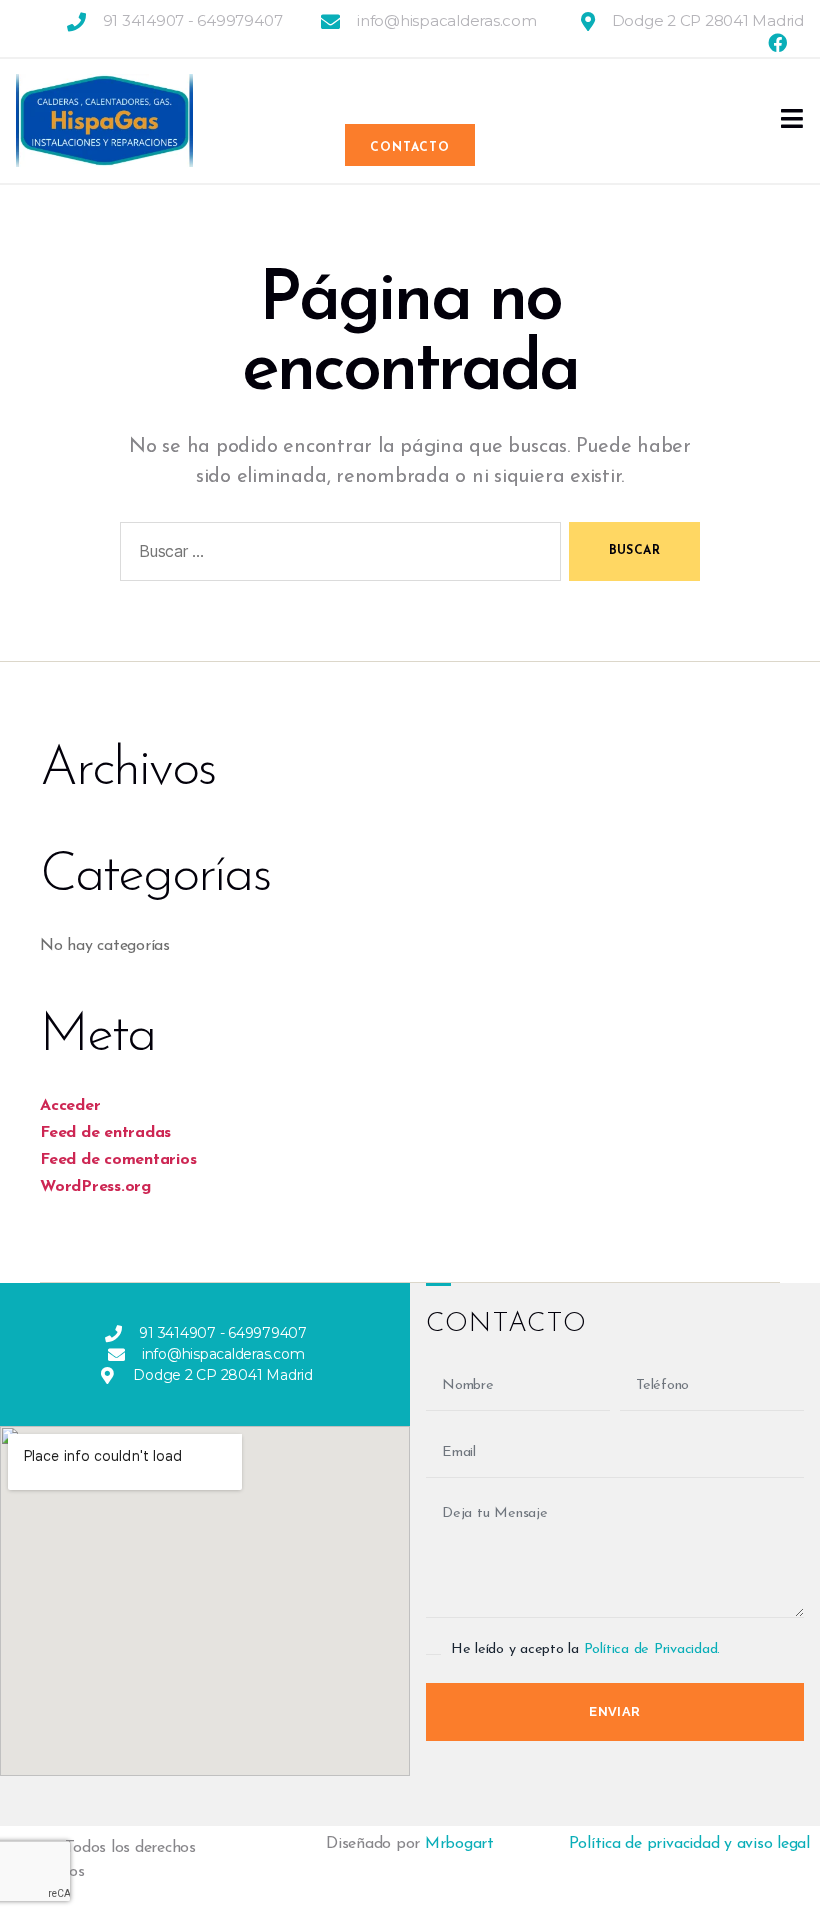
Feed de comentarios (118, 1160)
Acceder (70, 1106)
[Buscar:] (336, 555)
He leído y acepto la (585, 1649)
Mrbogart (459, 1844)
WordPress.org (95, 1187)
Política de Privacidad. (652, 1649)
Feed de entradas (105, 1133)
